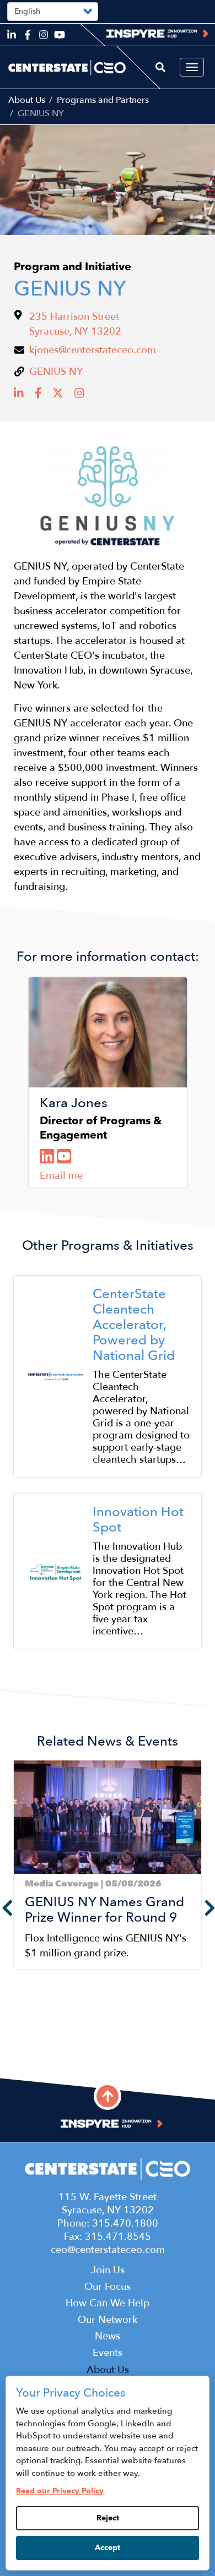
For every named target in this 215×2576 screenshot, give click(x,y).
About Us (27, 100)
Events (108, 2353)
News (108, 2336)
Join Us (108, 2270)
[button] (17, 2061)
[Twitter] (59, 396)
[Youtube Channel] (65, 1157)
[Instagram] (81, 396)
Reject (108, 2518)
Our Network (108, 2320)
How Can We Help (108, 2303)
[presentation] (207, 1907)
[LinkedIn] (20, 396)
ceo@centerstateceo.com (108, 2250)
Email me (61, 1176)
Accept (108, 2548)
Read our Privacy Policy (60, 2491)
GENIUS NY (56, 372)
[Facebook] (40, 396)
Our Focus (108, 2287)
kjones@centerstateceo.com (93, 350)
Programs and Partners (103, 100)
